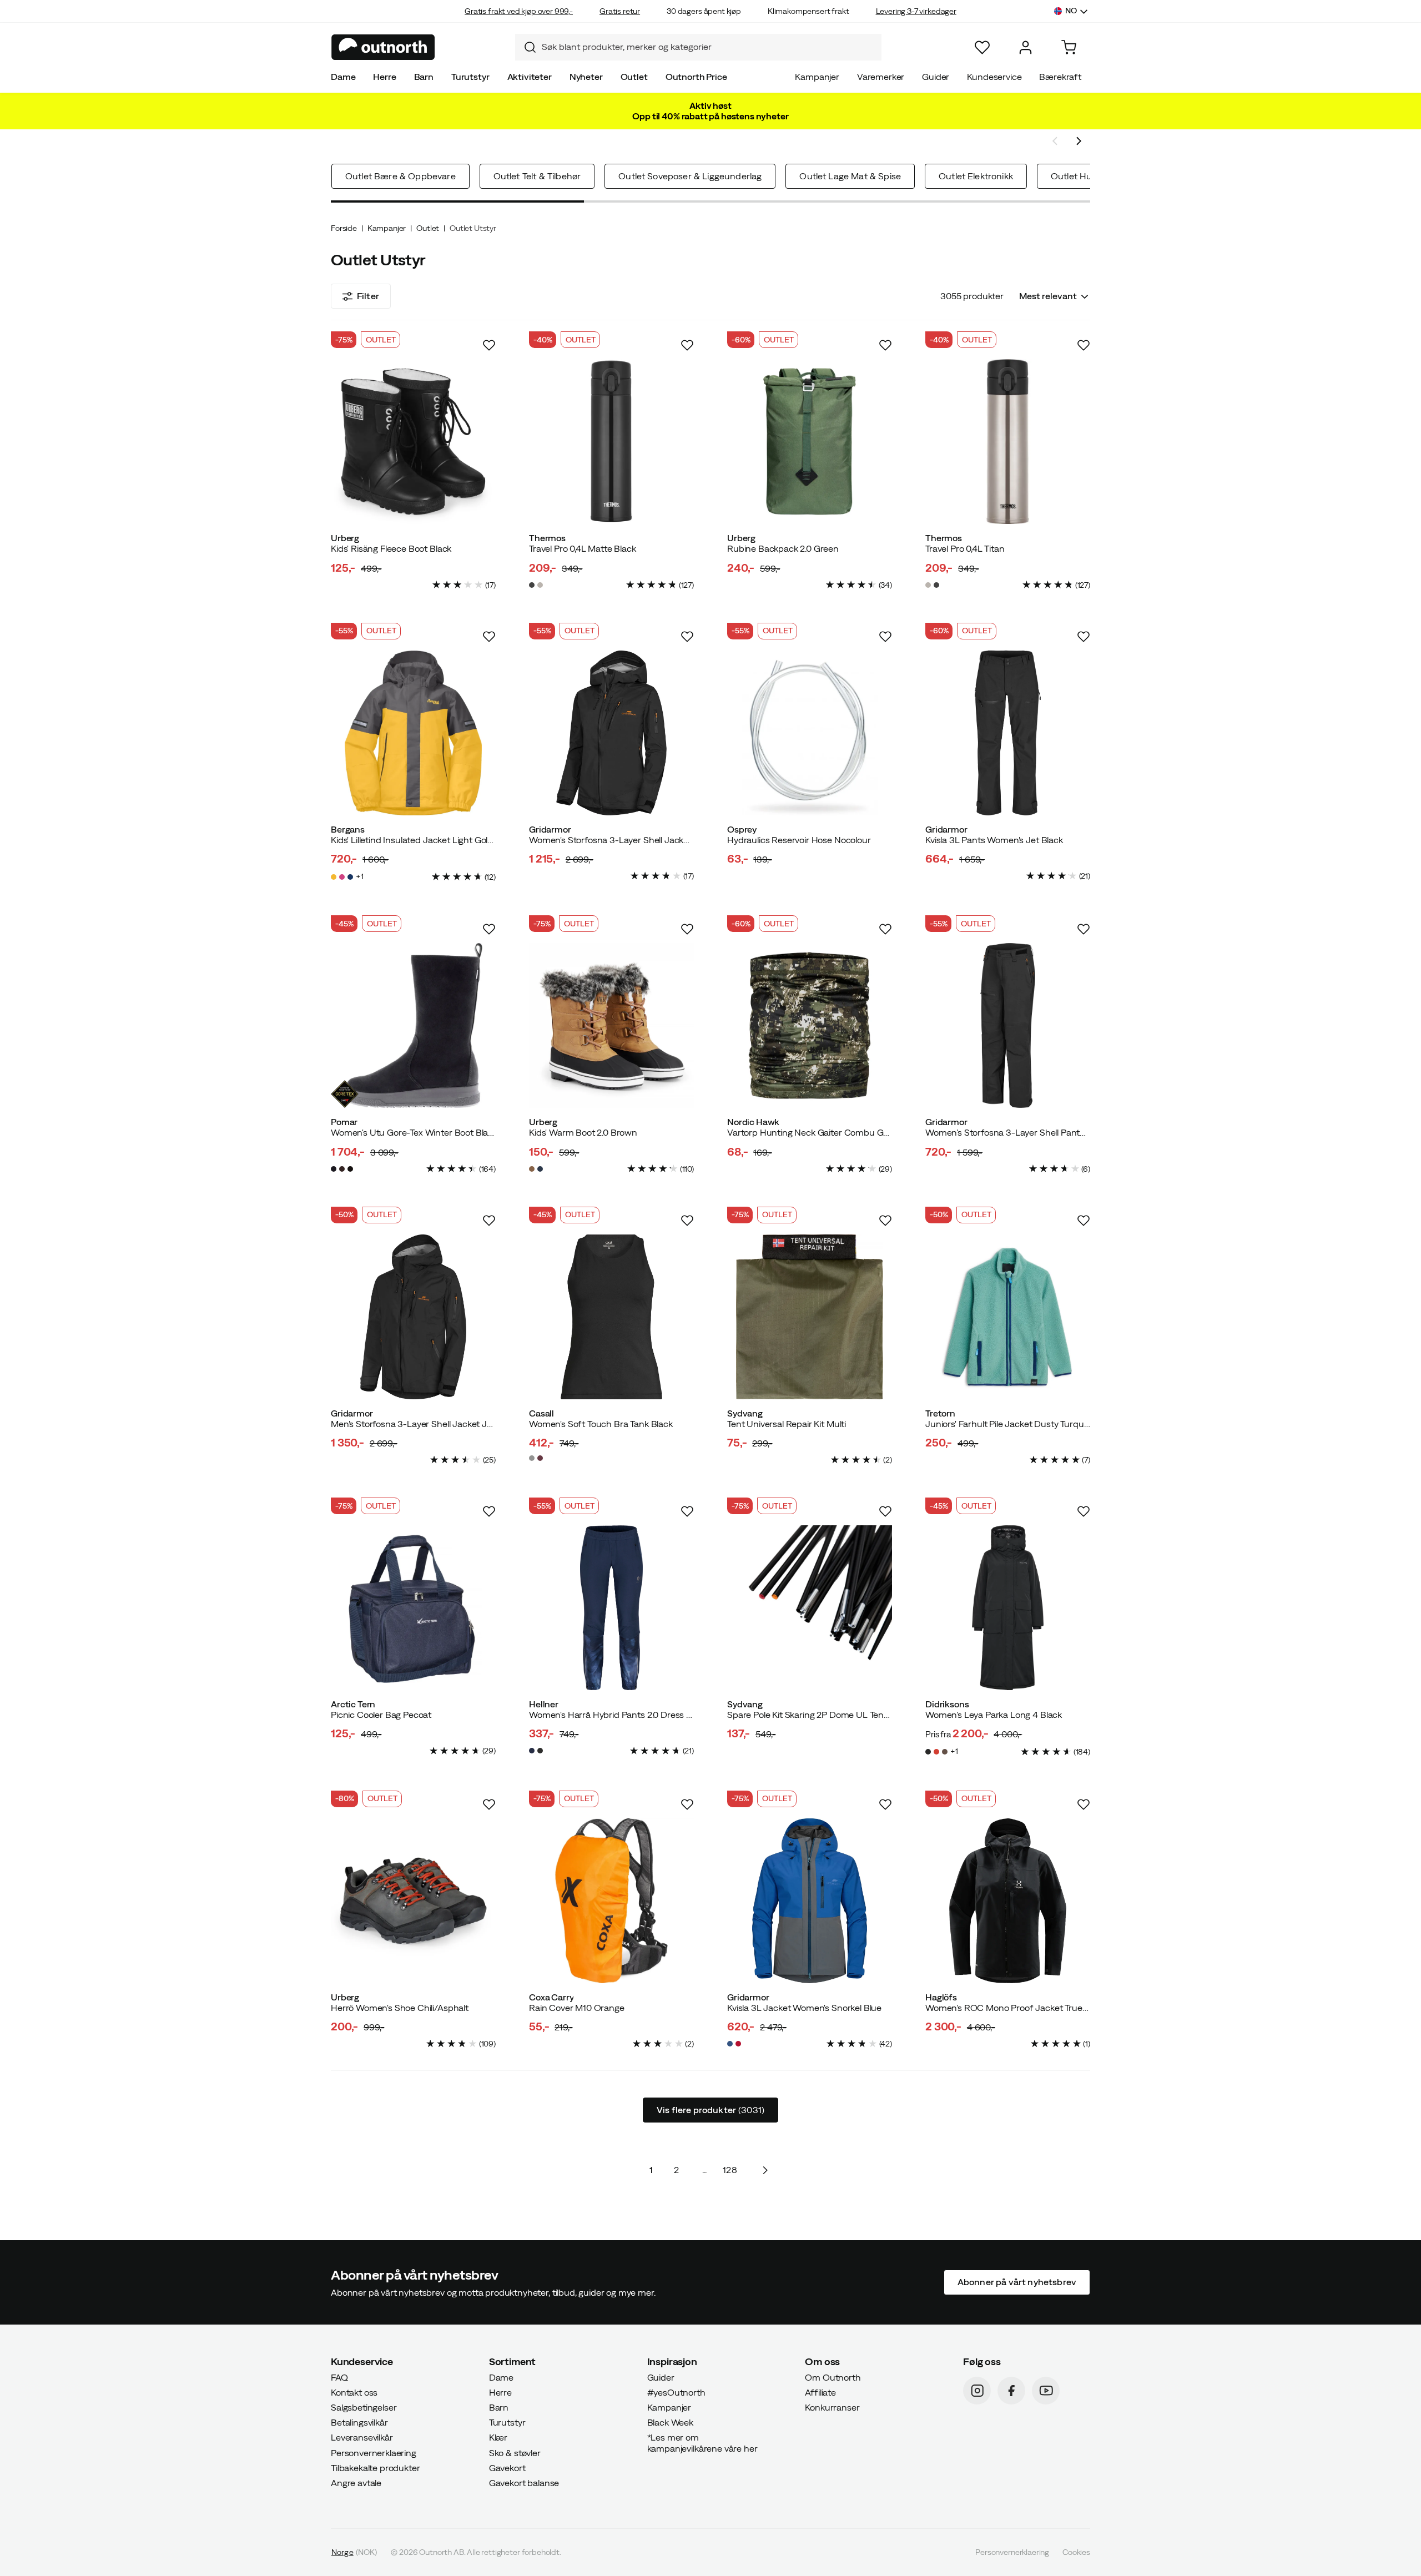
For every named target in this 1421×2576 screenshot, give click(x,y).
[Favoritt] (982, 47)
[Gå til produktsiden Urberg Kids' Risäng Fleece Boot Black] (413, 442)
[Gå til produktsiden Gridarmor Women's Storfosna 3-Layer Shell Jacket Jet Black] (611, 733)
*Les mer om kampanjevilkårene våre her (702, 2443)
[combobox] (698, 47)
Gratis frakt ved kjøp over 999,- (519, 11)
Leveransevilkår (362, 2437)
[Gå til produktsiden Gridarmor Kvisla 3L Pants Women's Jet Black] (1008, 733)
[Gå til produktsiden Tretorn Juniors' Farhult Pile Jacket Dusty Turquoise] (1008, 1317)
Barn (424, 77)
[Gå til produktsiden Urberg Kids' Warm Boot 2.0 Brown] (611, 1025)
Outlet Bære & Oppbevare (400, 176)
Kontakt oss (354, 2392)
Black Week (670, 2422)
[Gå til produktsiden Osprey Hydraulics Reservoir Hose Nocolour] (810, 733)
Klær (498, 2437)
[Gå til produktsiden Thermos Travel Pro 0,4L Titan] (1008, 442)
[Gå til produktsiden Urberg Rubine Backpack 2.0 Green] (810, 442)
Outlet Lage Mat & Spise (850, 176)
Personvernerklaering (374, 2452)
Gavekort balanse (524, 2483)
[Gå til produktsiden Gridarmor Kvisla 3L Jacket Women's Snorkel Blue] (810, 1901)
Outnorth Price (696, 77)
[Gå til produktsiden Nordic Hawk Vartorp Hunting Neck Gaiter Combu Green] (810, 1025)
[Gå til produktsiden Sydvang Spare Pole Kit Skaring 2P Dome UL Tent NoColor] (810, 1608)
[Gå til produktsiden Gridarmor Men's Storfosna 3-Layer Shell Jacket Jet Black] (413, 1317)
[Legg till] (489, 345)
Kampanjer (817, 77)
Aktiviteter (530, 77)
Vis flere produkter (710, 2110)
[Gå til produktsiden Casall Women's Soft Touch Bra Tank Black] (611, 1317)
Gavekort (507, 2467)
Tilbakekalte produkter (375, 2467)
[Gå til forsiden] (383, 47)
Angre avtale (356, 2483)
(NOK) (354, 2552)
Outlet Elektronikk (976, 176)
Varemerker (881, 77)
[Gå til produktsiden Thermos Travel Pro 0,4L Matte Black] (611, 442)
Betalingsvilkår (359, 2422)
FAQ (339, 2377)
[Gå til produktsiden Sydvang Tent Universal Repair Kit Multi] (810, 1317)
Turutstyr (470, 77)
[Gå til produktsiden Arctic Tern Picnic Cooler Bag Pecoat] (413, 1608)
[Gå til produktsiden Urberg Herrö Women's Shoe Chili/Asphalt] (413, 1901)
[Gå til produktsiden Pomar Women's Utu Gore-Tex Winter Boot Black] (413, 1025)
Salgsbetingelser (364, 2407)
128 (730, 2170)
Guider (936, 77)
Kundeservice (994, 77)
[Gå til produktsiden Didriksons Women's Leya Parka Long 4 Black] (1008, 1608)
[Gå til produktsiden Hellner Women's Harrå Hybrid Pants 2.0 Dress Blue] (611, 1608)
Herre (384, 77)
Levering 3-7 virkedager (916, 11)
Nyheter (586, 77)
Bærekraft (1060, 77)
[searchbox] (709, 47)
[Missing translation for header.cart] (1069, 47)
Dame (343, 77)
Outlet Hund (1077, 176)
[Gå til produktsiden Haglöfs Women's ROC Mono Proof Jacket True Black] (1008, 1901)
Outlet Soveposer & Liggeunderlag (690, 176)
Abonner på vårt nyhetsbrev (1017, 2282)
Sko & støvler (515, 2452)
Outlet (634, 77)
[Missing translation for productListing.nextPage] (765, 2170)
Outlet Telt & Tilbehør (537, 176)
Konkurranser (832, 2407)
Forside (344, 228)
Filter (368, 296)
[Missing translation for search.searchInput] (526, 47)
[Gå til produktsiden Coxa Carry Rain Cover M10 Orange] (611, 1901)
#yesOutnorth (676, 2392)
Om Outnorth (833, 2377)
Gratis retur (620, 11)
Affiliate (820, 2392)
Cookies (1076, 2552)
